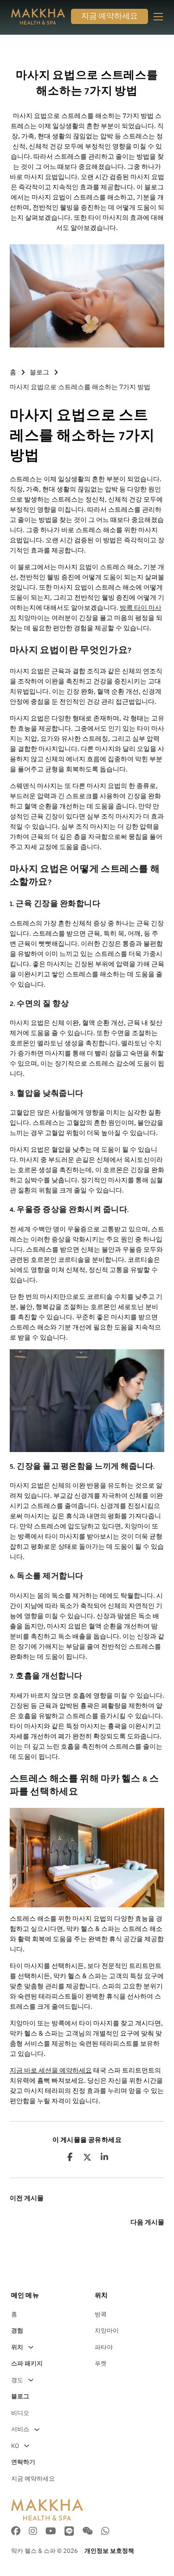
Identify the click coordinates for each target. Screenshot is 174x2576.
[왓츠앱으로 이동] (105, 2532)
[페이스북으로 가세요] (16, 2532)
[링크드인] (104, 2157)
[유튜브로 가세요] (51, 2532)
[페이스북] (70, 2157)
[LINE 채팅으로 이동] (69, 2532)
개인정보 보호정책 (109, 2551)
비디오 (20, 2413)
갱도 (17, 2380)
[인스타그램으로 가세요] (33, 2532)
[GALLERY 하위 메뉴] (31, 2380)
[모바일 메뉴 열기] (158, 17)
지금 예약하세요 (110, 17)
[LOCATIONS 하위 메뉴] (31, 2347)
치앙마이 (107, 2331)
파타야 (104, 2347)
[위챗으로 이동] (87, 2532)
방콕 (101, 2314)
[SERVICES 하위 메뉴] (37, 2430)
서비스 (20, 2429)
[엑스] (87, 2157)
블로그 (39, 372)
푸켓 (101, 2363)
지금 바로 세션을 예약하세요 (51, 2070)
